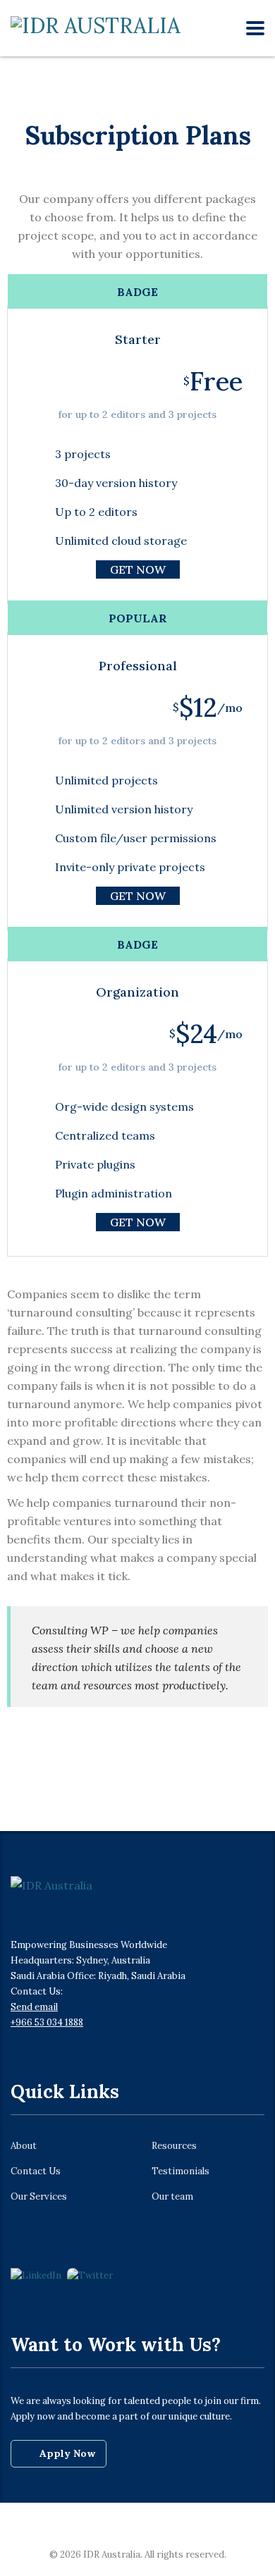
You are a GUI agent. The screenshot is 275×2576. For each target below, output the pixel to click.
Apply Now (67, 2453)
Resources (174, 2146)
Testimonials (181, 2171)
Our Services (39, 2197)
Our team (172, 2197)
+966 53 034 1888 (47, 2022)
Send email (34, 2007)
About (24, 2146)
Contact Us (36, 2171)
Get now (138, 569)
